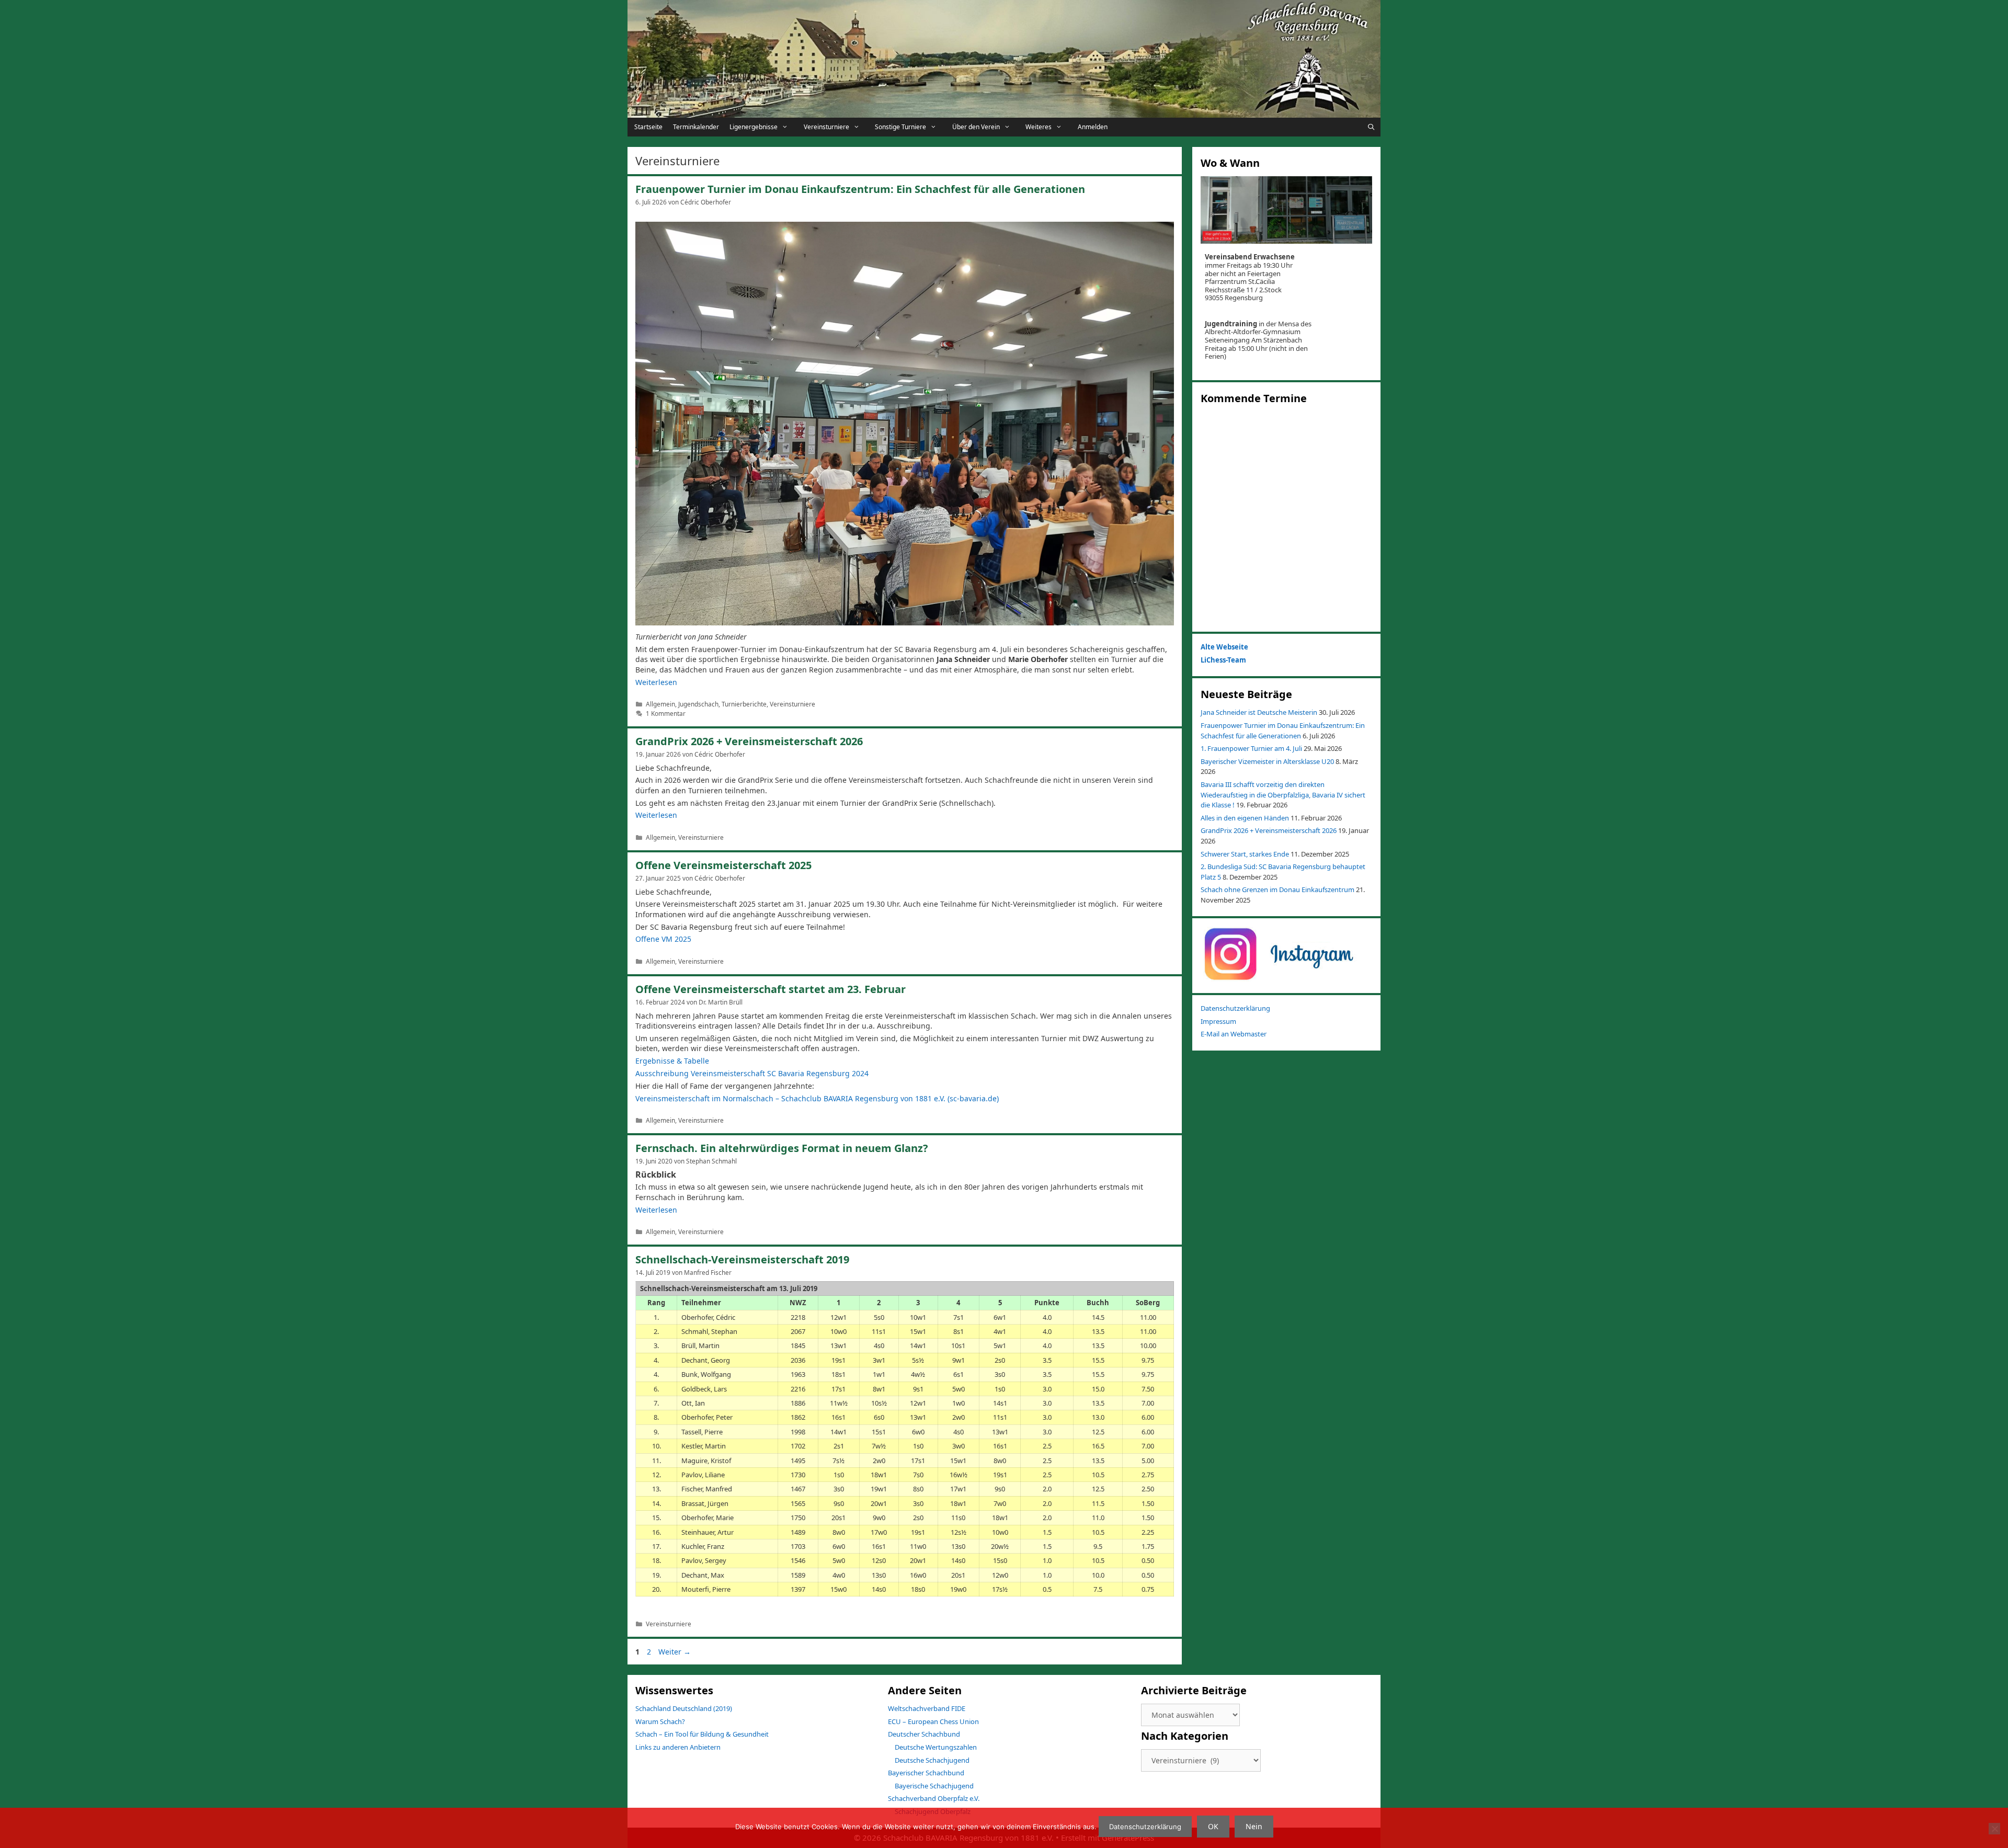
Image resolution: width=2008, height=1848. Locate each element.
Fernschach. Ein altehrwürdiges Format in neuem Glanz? (782, 1148)
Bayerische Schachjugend (934, 1786)
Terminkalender (696, 127)
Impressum (1218, 1021)
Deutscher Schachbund (924, 1734)
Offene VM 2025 (663, 939)
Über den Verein (976, 127)
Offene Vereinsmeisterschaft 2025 (723, 865)
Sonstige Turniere (900, 127)
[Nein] (1994, 1829)
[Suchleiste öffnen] (1371, 127)
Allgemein (660, 704)
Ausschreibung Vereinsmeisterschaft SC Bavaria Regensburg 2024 (752, 1073)
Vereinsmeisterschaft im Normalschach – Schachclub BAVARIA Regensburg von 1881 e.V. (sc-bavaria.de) (817, 1098)
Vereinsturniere (826, 127)
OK (1213, 1826)
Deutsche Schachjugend (932, 1760)
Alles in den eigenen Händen (1245, 818)
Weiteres (1039, 127)
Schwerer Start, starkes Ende (1245, 854)
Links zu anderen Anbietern (678, 1747)
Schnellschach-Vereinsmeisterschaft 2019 (742, 1259)
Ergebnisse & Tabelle (672, 1061)
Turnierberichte (744, 704)
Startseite (648, 127)
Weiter (675, 1652)
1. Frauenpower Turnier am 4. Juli (1251, 748)
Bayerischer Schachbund (926, 1773)
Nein (1254, 1826)
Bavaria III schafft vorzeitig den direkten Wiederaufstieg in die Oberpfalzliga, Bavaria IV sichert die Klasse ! (1283, 795)
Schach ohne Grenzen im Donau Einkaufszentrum (1277, 889)
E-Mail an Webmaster (1234, 1034)
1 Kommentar (666, 713)
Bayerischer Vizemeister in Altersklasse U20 (1267, 761)
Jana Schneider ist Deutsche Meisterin (1259, 712)
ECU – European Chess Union (933, 1721)
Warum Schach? (660, 1721)
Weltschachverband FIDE (927, 1708)
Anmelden (1093, 127)
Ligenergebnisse (754, 127)
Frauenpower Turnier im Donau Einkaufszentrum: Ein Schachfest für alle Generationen (860, 189)
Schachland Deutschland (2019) (684, 1708)
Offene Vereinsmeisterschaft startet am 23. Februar (771, 989)
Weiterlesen (656, 682)
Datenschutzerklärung (1235, 1008)
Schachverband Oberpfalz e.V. (934, 1798)
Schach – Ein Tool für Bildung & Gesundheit (702, 1734)
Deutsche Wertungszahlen (936, 1747)
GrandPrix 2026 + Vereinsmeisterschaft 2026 (749, 741)
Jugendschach (698, 704)
